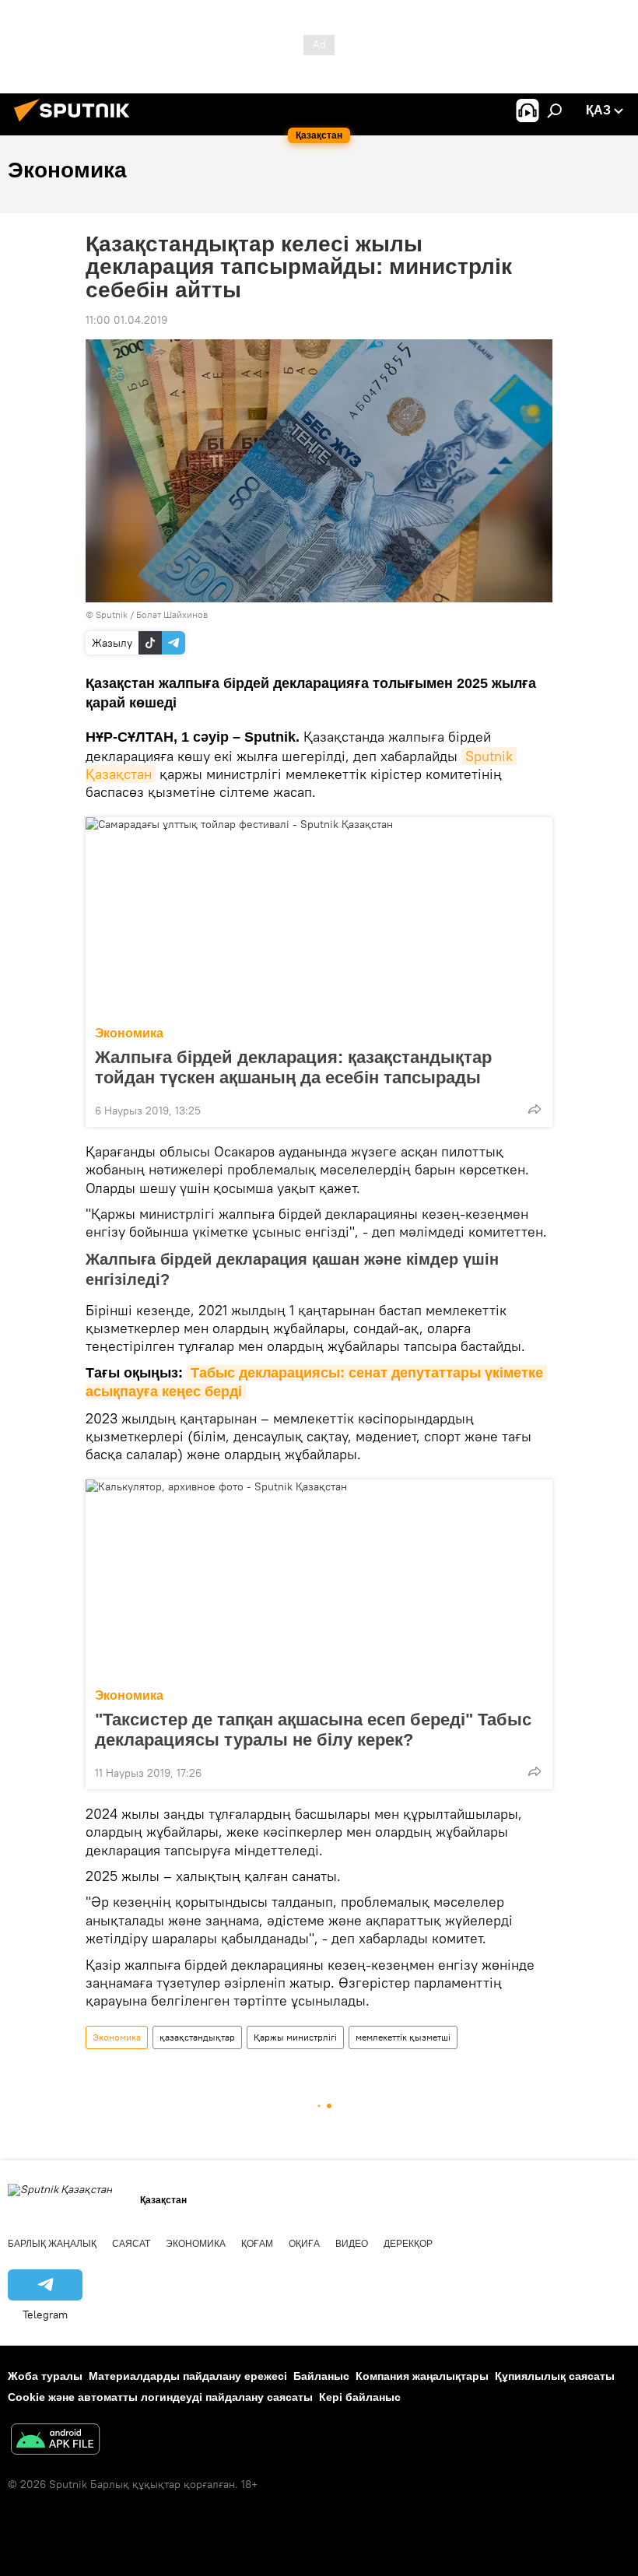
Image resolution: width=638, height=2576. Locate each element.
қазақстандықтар (197, 2037)
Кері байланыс (360, 2397)
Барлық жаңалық (52, 2244)
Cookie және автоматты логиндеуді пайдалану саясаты (160, 2397)
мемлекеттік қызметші (403, 2037)
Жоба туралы (45, 2376)
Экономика (129, 1033)
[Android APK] (55, 2441)
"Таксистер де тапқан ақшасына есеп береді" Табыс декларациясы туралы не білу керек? (313, 1730)
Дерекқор (408, 2244)
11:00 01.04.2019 (126, 320)
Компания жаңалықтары (422, 2376)
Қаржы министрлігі (295, 2037)
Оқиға (304, 2244)
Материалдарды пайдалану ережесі (188, 2376)
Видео (352, 2244)
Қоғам (257, 2244)
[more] (535, 1109)
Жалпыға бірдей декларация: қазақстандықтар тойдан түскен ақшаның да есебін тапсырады (293, 1067)
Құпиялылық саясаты (555, 2376)
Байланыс (321, 2376)
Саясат (131, 2244)
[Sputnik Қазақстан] (76, 124)
